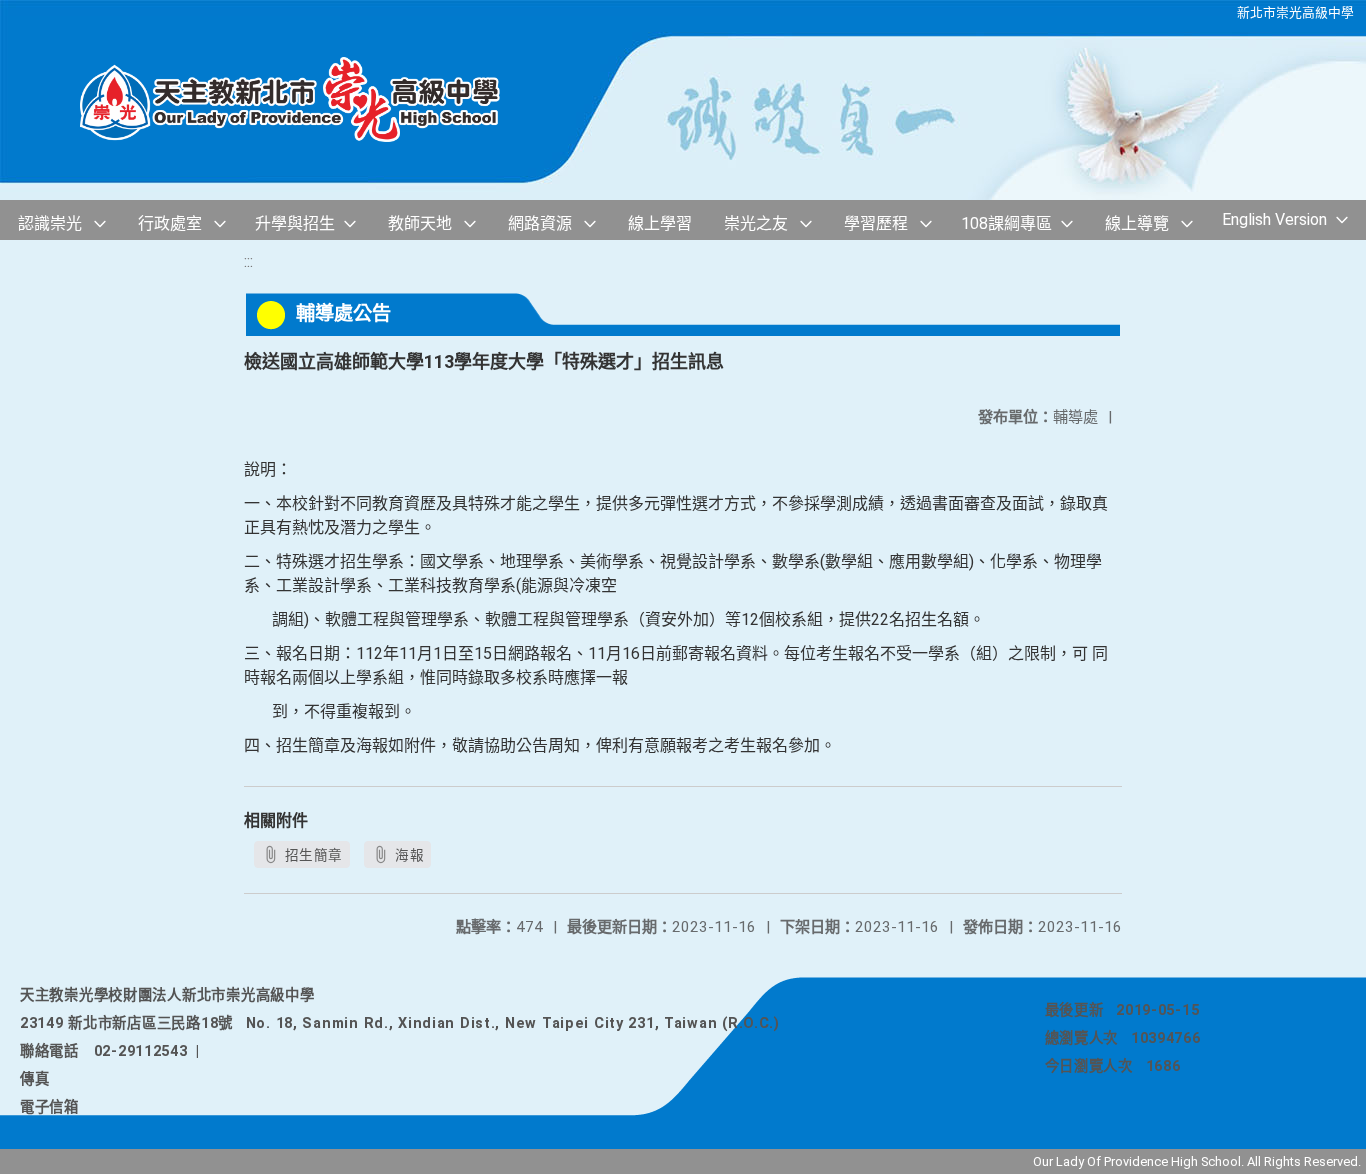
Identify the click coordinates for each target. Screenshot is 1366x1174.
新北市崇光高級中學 (1295, 12)
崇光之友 (756, 223)
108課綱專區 (1006, 223)
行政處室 (170, 223)
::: (248, 261)
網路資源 (540, 223)
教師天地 (420, 223)
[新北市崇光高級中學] (310, 100)
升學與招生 (295, 223)
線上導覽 (1137, 223)
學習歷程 (876, 223)
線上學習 (660, 223)
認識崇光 (50, 223)
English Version (1274, 219)
